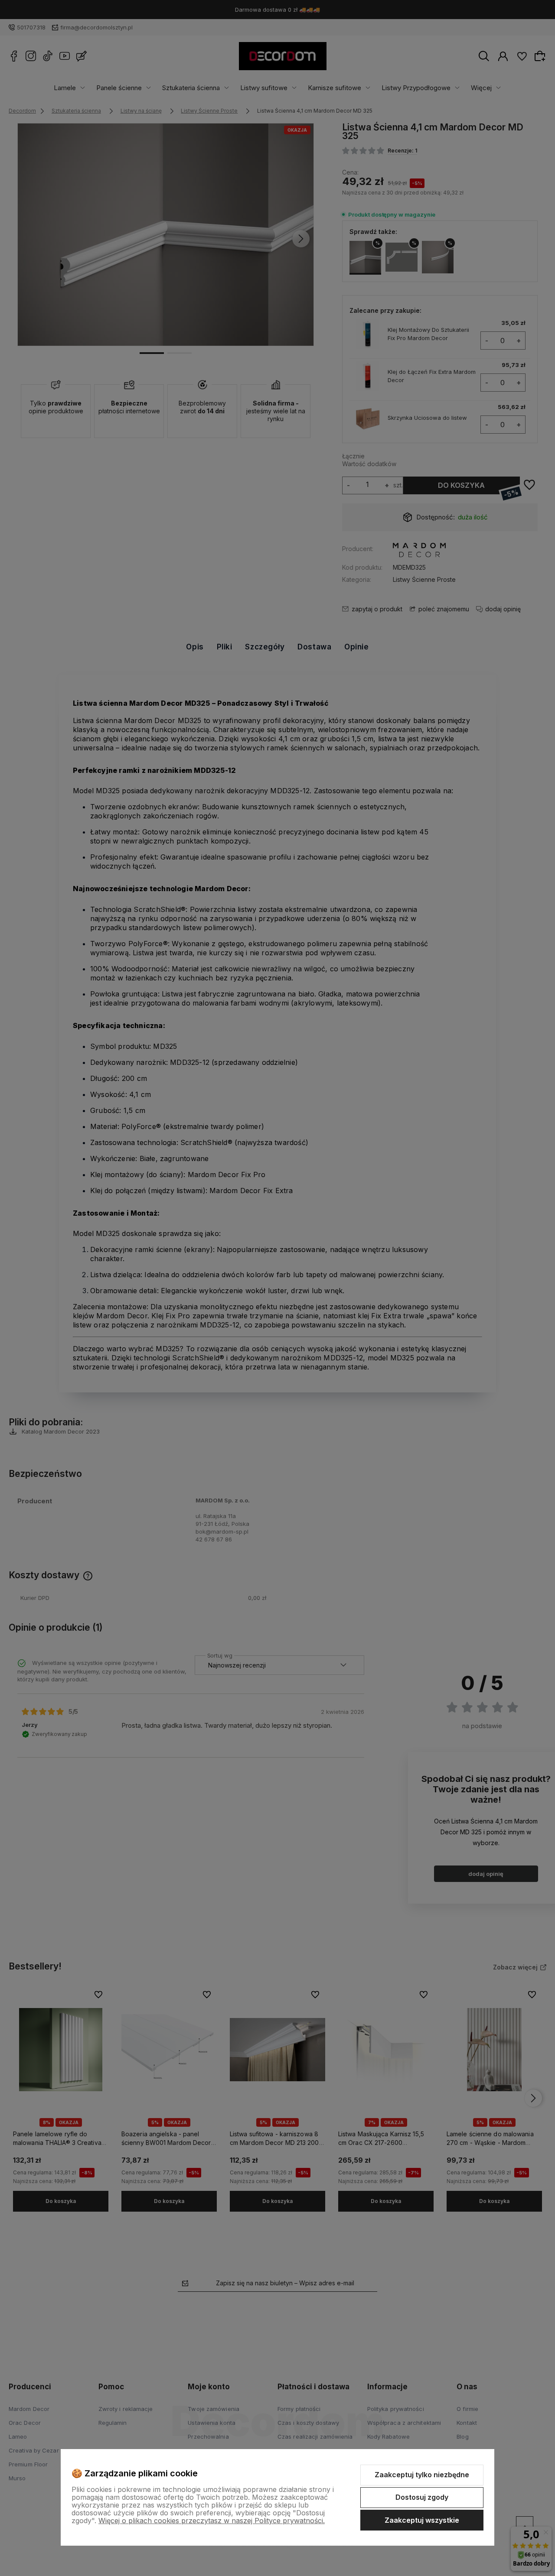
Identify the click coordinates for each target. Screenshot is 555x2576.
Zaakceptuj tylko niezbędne (422, 2475)
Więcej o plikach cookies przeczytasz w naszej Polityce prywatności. (212, 2521)
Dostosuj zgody (422, 2497)
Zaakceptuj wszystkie (422, 2520)
